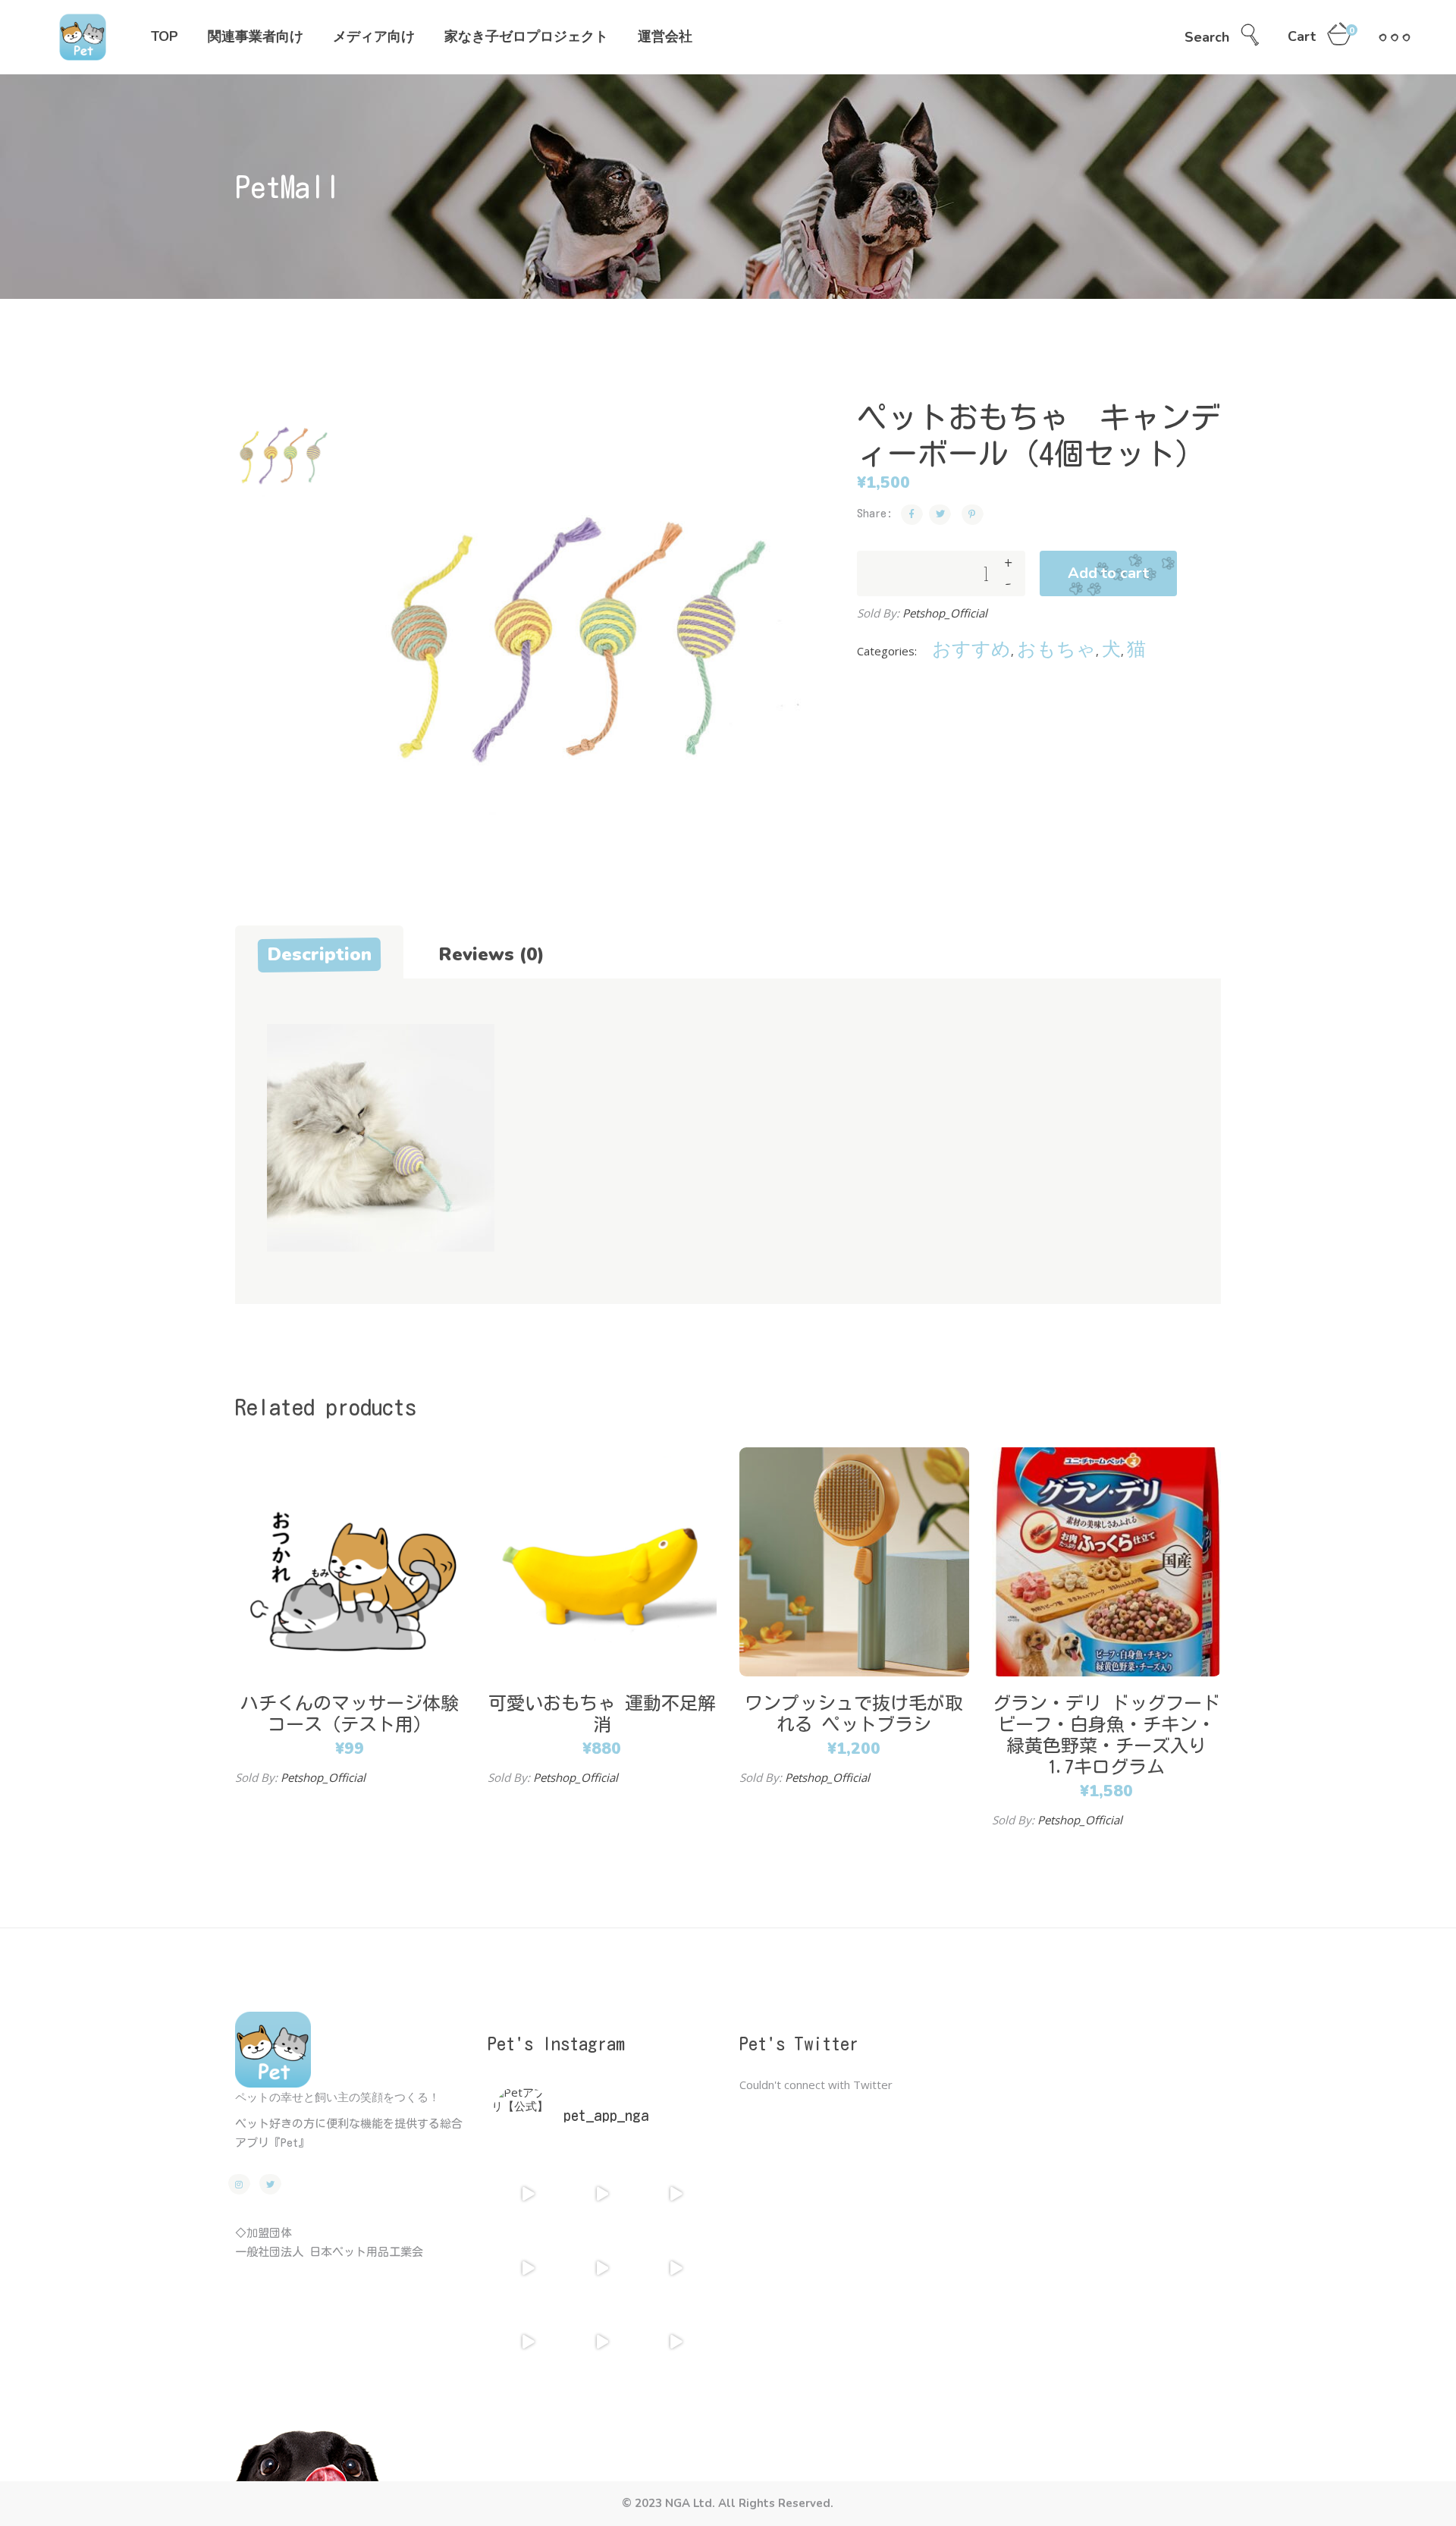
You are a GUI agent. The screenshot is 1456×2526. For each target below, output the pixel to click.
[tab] (319, 952)
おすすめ (971, 648)
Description (319, 954)
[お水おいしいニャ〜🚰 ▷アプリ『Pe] (602, 2342)
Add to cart (1108, 573)
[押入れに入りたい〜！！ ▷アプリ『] (675, 2268)
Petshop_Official (945, 613)
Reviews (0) (491, 954)
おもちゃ (1056, 648)
